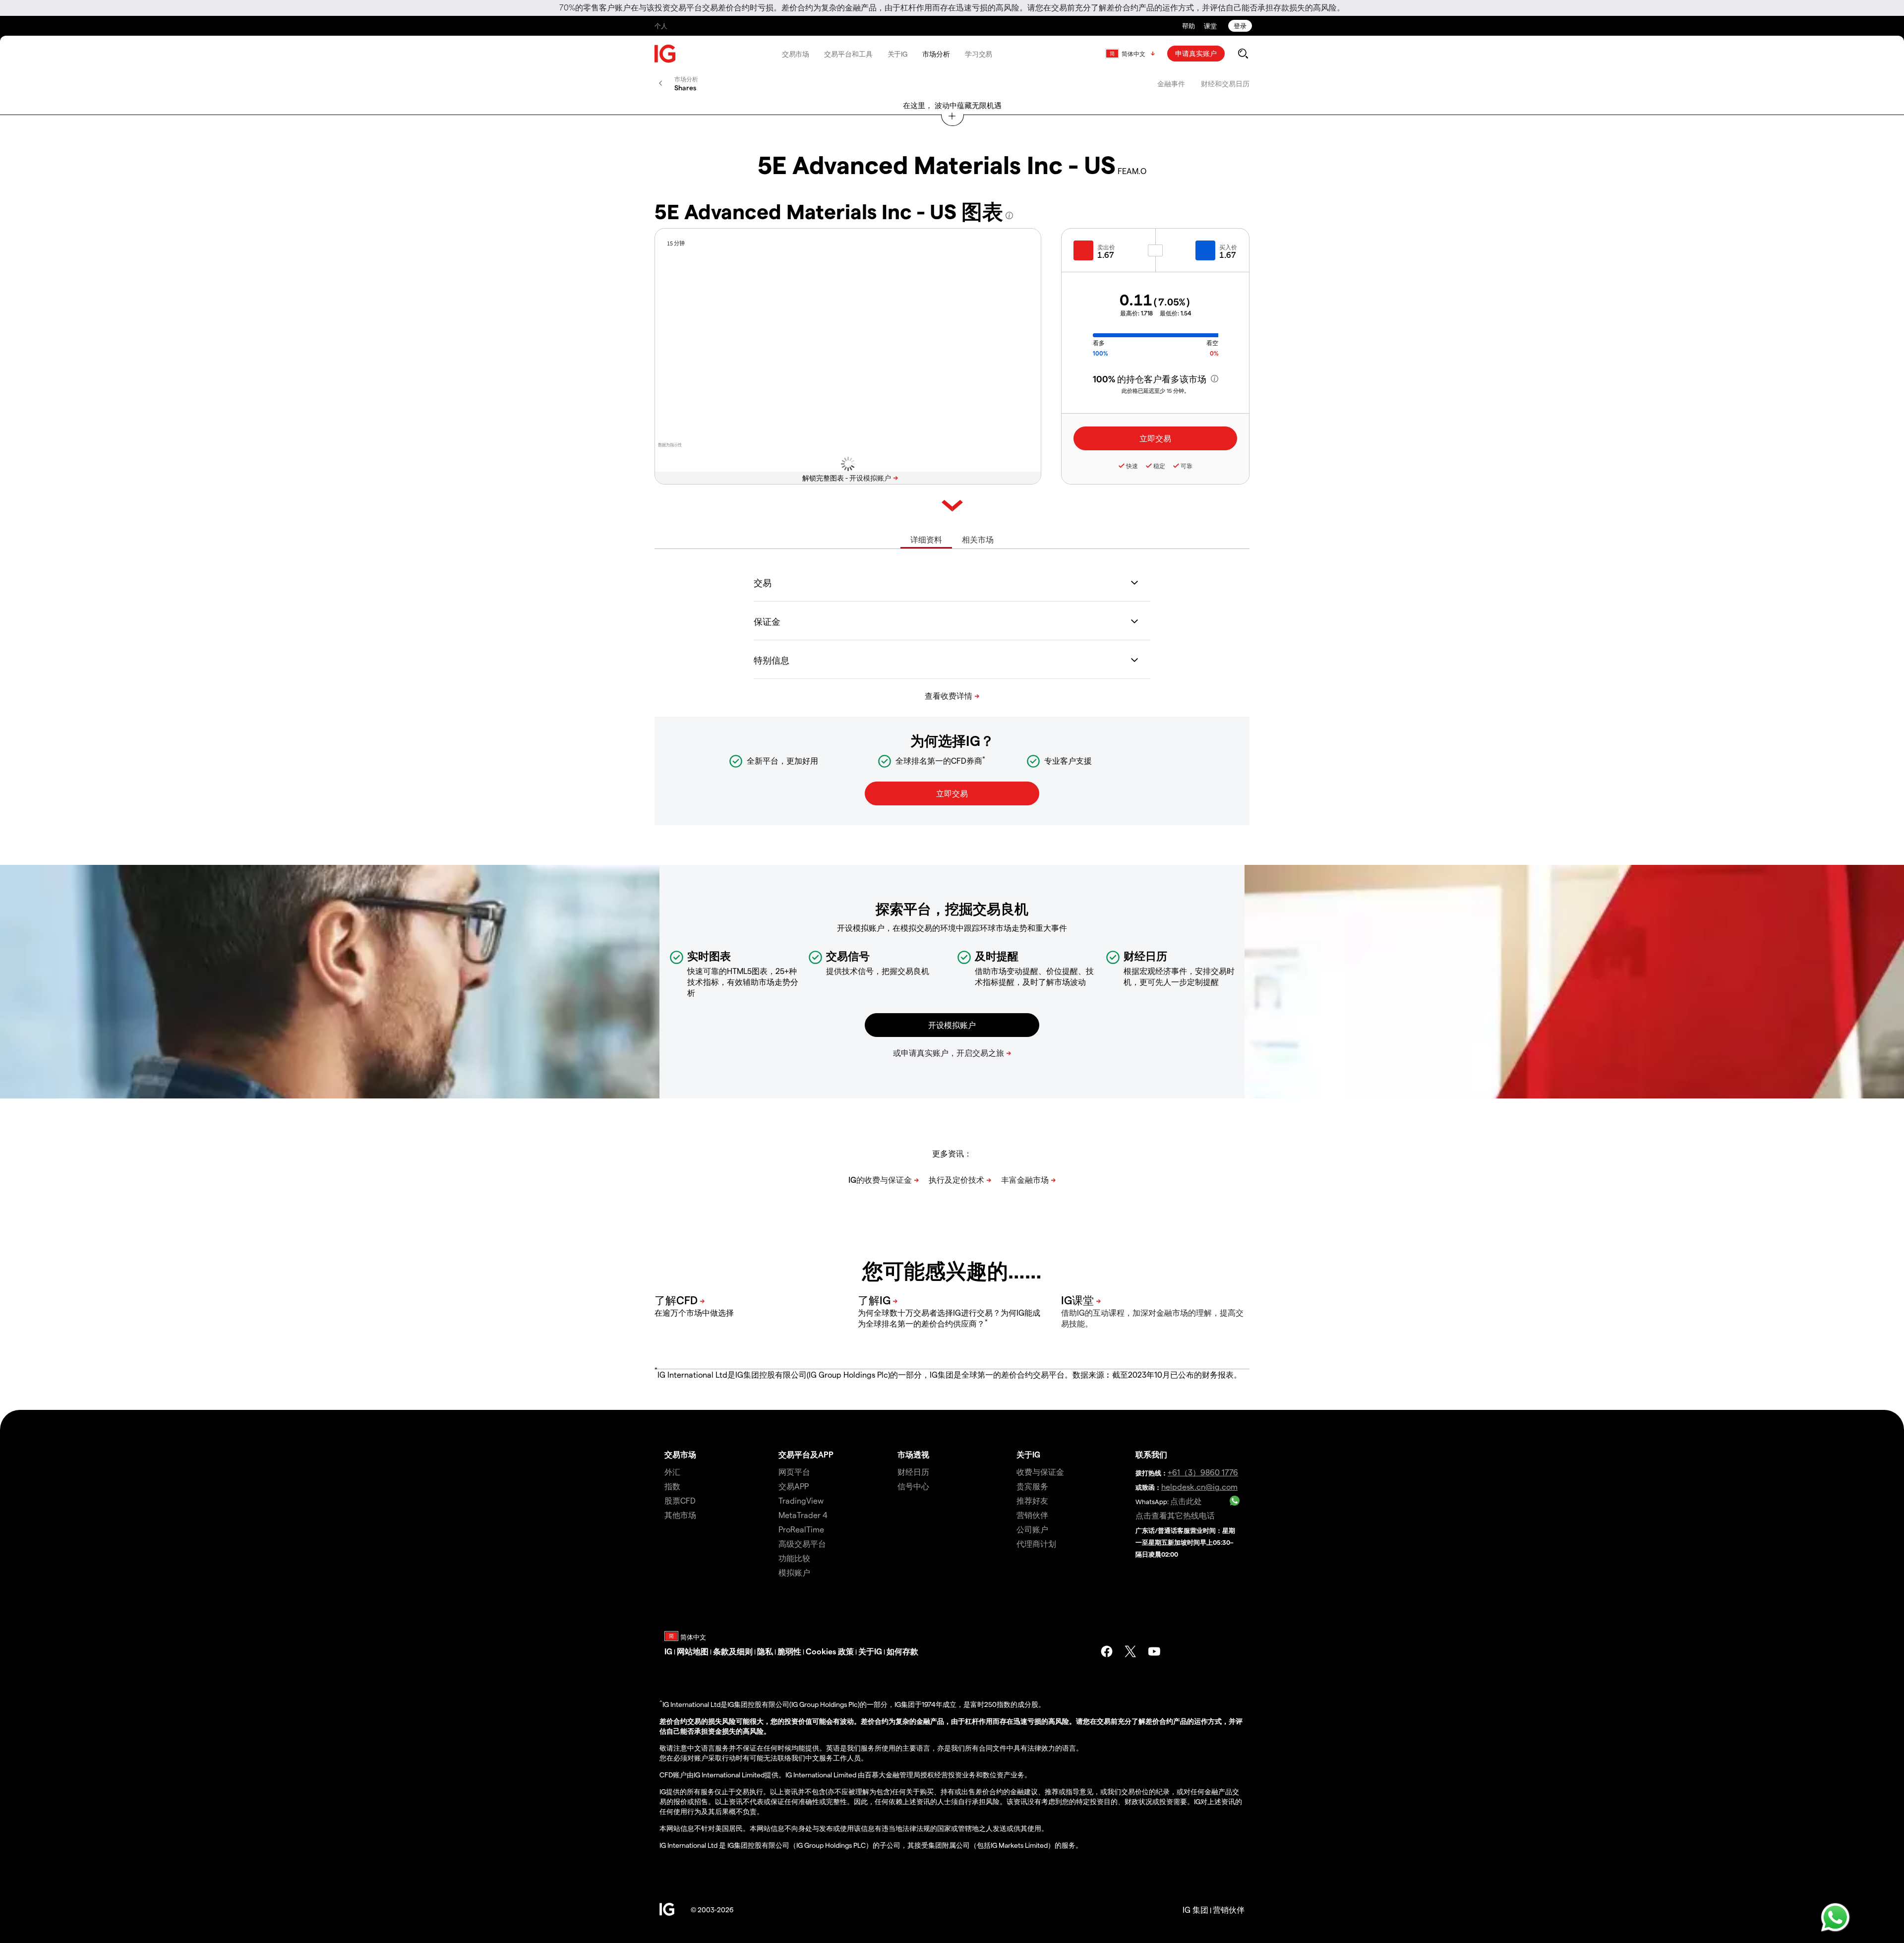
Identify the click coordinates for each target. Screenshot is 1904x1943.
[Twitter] (1130, 1651)
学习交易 (979, 54)
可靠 (1187, 466)
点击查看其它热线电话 (1175, 1515)
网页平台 (794, 1472)
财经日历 (913, 1472)
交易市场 (796, 54)
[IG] (665, 54)
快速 (1132, 466)
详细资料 (926, 539)
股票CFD (680, 1500)
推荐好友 (1032, 1500)
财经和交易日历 (1225, 84)
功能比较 (794, 1558)
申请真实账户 (1196, 53)
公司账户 (1032, 1529)
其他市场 (680, 1515)
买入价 (1228, 247)
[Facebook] (1107, 1651)
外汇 (672, 1472)
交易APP (794, 1486)
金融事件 (1171, 84)
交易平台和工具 (848, 54)
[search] (1243, 54)
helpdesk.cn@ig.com (1199, 1487)
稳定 (1159, 466)
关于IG (898, 54)
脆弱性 (789, 1651)
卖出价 (1106, 247)
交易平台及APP (806, 1454)
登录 (1240, 26)
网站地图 (693, 1651)
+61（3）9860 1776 (1203, 1472)
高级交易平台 (802, 1544)
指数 (672, 1486)
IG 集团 (1195, 1910)
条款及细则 (733, 1651)
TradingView (801, 1500)
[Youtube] (1154, 1651)
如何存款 (902, 1651)
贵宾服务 (1032, 1486)
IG (668, 1651)
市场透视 (913, 1454)
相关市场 (978, 539)
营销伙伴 (1032, 1515)
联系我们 (1151, 1454)
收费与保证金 (1040, 1472)
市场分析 (936, 54)
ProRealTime (801, 1529)
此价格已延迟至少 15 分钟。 (1156, 391)
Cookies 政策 (830, 1651)
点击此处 (1186, 1501)
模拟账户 (794, 1572)
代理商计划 (1036, 1544)
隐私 (765, 1651)
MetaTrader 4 (803, 1515)
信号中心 (913, 1486)
